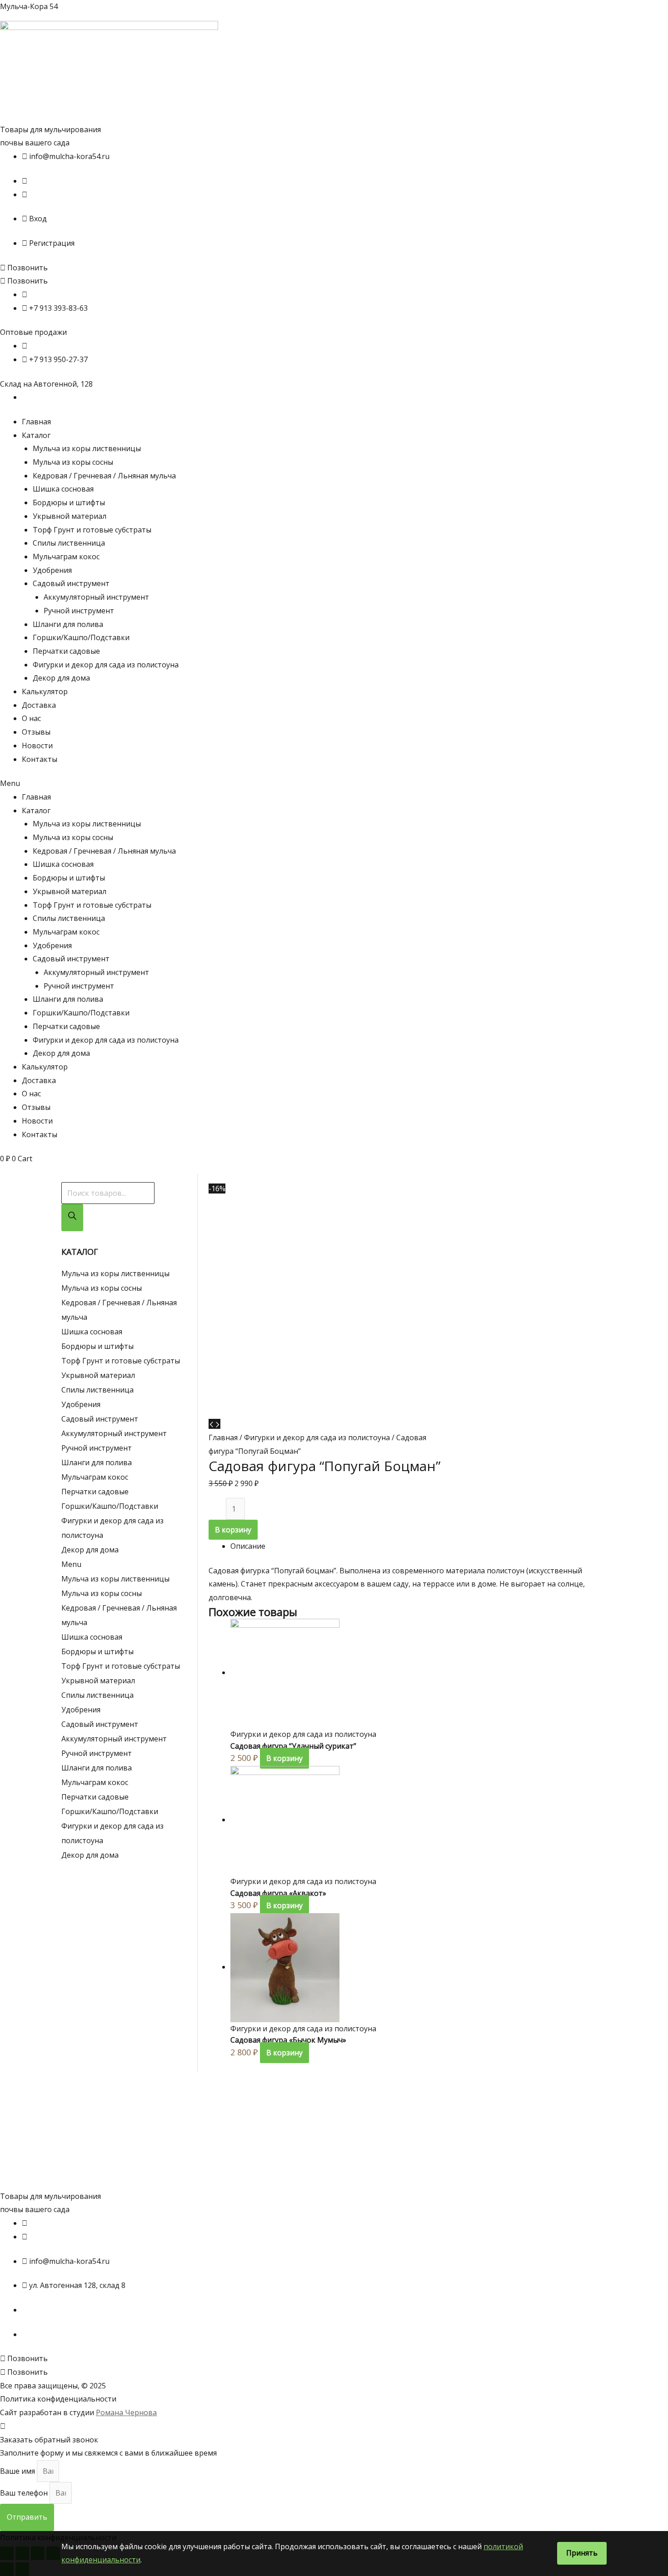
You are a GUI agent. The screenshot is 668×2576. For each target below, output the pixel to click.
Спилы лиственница (69, 543)
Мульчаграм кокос (66, 557)
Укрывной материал (70, 516)
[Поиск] (72, 1218)
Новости (37, 746)
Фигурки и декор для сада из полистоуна (106, 665)
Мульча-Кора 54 (29, 6)
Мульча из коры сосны (73, 462)
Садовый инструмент (71, 583)
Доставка (39, 705)
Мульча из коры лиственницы (87, 448)
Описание (248, 1546)
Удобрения (52, 570)
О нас (31, 718)
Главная (36, 422)
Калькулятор (45, 691)
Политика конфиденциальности (58, 2399)
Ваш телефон (25, 2493)
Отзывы (36, 732)
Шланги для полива (68, 624)
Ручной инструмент (79, 611)
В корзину (233, 1530)
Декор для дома (61, 678)
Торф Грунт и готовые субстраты (92, 530)
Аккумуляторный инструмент (96, 597)
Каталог (36, 435)
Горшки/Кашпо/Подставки (81, 637)
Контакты (40, 759)
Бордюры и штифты (69, 502)
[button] (24, 268)
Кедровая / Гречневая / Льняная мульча (104, 476)
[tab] (418, 1547)
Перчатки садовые (66, 651)
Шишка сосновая (63, 489)
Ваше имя (18, 2471)
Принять (582, 2553)
